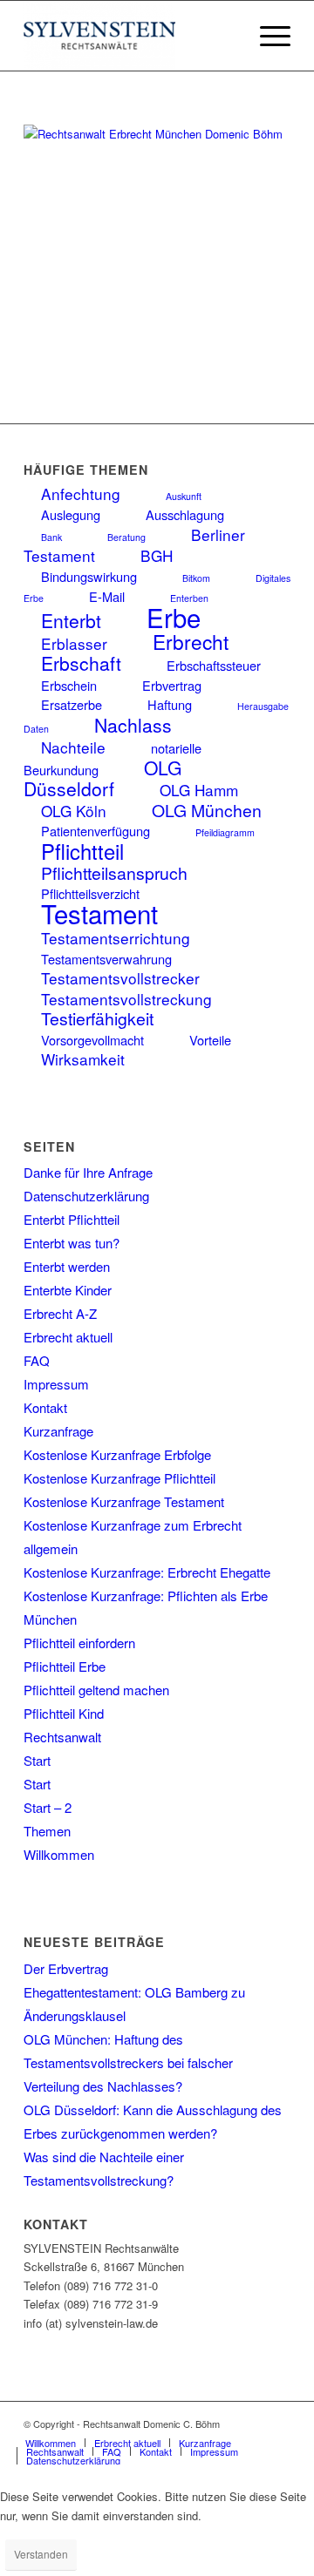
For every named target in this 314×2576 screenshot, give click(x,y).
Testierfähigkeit (97, 1018)
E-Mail (107, 596)
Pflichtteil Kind (64, 1713)
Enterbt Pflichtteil (72, 1219)
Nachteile (73, 747)
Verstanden (41, 2554)
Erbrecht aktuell (68, 1337)
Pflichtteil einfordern (79, 1643)
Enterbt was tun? (72, 1243)
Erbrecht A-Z (60, 1313)
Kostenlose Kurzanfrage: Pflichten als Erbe (146, 1596)
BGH (157, 555)
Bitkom (196, 578)
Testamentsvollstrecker (120, 978)
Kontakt (45, 1407)
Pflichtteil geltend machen (96, 1690)
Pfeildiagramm (225, 832)
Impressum (56, 1384)
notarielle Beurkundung (113, 758)
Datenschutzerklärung (86, 1196)
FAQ (37, 1360)
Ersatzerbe (72, 704)
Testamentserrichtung (116, 938)
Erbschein (69, 685)
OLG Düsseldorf (102, 778)
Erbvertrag (172, 685)
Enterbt (71, 620)
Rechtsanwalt (62, 1737)
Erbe (174, 617)
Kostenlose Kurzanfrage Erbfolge (117, 1454)
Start (37, 1760)
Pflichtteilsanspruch (114, 873)
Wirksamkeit (83, 1059)
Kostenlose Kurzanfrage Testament (124, 1501)
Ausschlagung (185, 514)
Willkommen (59, 1854)
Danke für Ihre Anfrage (88, 1172)
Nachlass (133, 725)
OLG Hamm (199, 790)
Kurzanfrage (58, 1431)
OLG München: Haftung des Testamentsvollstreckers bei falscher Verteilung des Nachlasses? (128, 2062)
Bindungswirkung (89, 576)
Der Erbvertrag (66, 1968)
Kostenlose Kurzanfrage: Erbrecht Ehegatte (147, 1572)
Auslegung (71, 514)
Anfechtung (81, 494)
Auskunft (184, 496)
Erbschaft (81, 663)
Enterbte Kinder (68, 1290)
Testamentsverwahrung (106, 959)
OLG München (207, 810)
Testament (99, 913)
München (50, 1619)
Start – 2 (48, 1807)
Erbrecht (191, 641)
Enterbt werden (67, 1266)
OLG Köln (74, 811)
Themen (47, 1831)
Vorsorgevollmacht (92, 1040)
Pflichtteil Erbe (65, 1666)
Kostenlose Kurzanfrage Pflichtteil (119, 1478)
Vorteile (210, 1040)
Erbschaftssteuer (214, 665)
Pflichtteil (82, 851)
